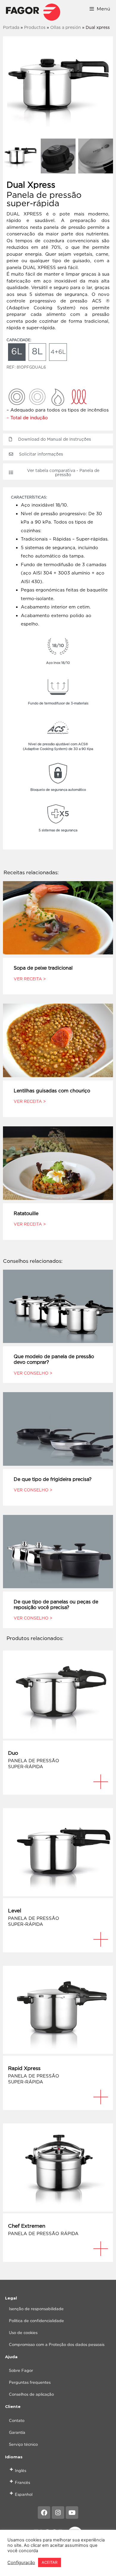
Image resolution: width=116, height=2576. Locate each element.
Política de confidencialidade (36, 2321)
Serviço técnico (23, 2444)
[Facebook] (44, 2513)
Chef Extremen (27, 2226)
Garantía (17, 2432)
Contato (17, 2420)
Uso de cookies (23, 2333)
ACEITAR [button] (50, 2562)
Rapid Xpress (24, 2068)
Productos (35, 27)
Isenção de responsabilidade (36, 2309)
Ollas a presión (66, 27)
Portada (11, 27)
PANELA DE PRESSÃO (34, 1760)
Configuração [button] (21, 2563)
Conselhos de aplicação (31, 2394)
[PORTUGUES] (33, 12)
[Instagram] (58, 2513)
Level (15, 1911)
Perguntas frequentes (30, 2382)
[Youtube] (72, 2513)
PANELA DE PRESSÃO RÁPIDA (43, 2233)
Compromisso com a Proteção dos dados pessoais (57, 2344)
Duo (13, 1753)
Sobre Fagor (21, 2370)
